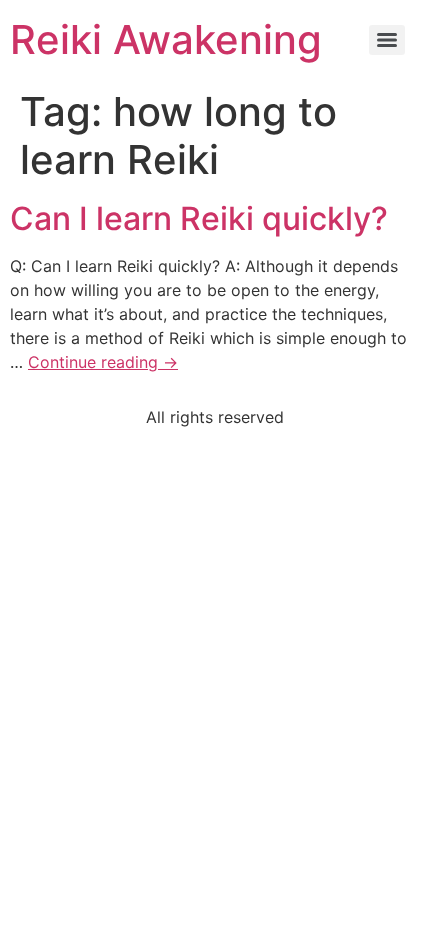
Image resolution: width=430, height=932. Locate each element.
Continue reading (103, 362)
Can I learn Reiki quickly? (199, 218)
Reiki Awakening (166, 39)
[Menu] (387, 40)
